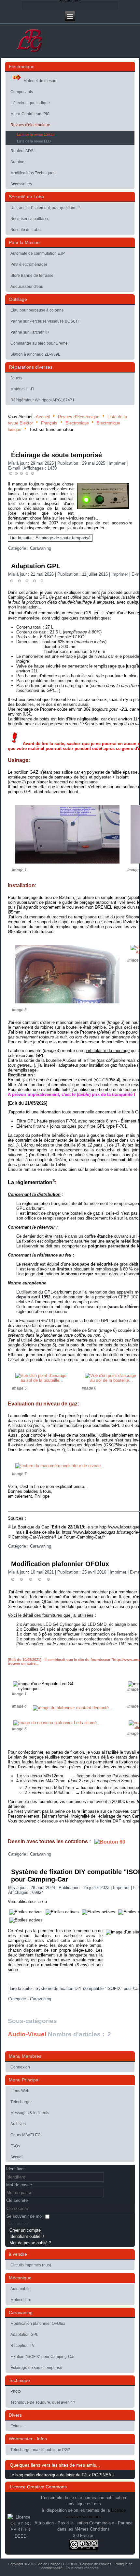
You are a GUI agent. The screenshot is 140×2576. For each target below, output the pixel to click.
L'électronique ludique (30, 103)
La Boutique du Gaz (30, 1527)
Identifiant (15, 2169)
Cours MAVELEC (26, 2135)
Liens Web (20, 2091)
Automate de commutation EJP (38, 253)
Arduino (17, 162)
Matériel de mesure (41, 81)
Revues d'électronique (30, 125)
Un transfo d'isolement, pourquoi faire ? (45, 208)
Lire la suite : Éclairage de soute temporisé (50, 538)
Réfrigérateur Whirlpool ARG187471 (42, 400)
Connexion (20, 2067)
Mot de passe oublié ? (30, 2243)
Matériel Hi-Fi (22, 389)
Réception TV (22, 2346)
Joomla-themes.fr (79, 2572)
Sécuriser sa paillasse (30, 219)
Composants (22, 92)
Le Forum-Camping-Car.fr (81, 1537)
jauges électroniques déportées (73, 1445)
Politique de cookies (96, 2564)
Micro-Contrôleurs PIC (30, 114)
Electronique (77, 423)
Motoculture (21, 2300)
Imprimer (118, 463)
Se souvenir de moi (24, 2216)
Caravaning (41, 548)
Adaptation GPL (36, 566)
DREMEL (104, 907)
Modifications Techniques (33, 173)
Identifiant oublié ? (27, 2236)
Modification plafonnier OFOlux (60, 1564)
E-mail (15, 468)
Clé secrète (17, 2200)
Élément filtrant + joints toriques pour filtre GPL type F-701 (71, 1126)
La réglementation (31, 1182)
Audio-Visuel (27, 2034)
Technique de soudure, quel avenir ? (43, 2402)
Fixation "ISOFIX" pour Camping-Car (42, 2357)
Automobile (21, 2289)
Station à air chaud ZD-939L (35, 354)
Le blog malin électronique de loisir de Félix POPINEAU (62, 2475)
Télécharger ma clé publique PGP (40, 2450)
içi (96, 613)
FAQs (15, 2146)
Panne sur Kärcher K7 (30, 332)
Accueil (43, 417)
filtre (91, 1060)
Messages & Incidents (30, 2113)
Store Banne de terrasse (32, 276)
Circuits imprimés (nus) (31, 2265)
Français (49, 423)
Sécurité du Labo (26, 230)
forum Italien (119, 1597)
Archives (18, 2124)
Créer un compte (25, 2230)
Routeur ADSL (23, 151)
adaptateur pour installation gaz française (97, 1065)
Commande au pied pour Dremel (40, 343)
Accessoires (21, 184)
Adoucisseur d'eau (27, 287)
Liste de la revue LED (34, 141)
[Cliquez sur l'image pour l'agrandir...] (67, 865)
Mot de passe (19, 2185)
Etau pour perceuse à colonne (37, 310)
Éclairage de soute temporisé (56, 455)
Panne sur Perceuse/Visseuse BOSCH (45, 321)
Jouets (16, 378)
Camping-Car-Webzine (33, 1537)
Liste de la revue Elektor (36, 134)
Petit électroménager (29, 264)
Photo (16, 2391)
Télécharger (21, 2102)
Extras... (17, 2426)
